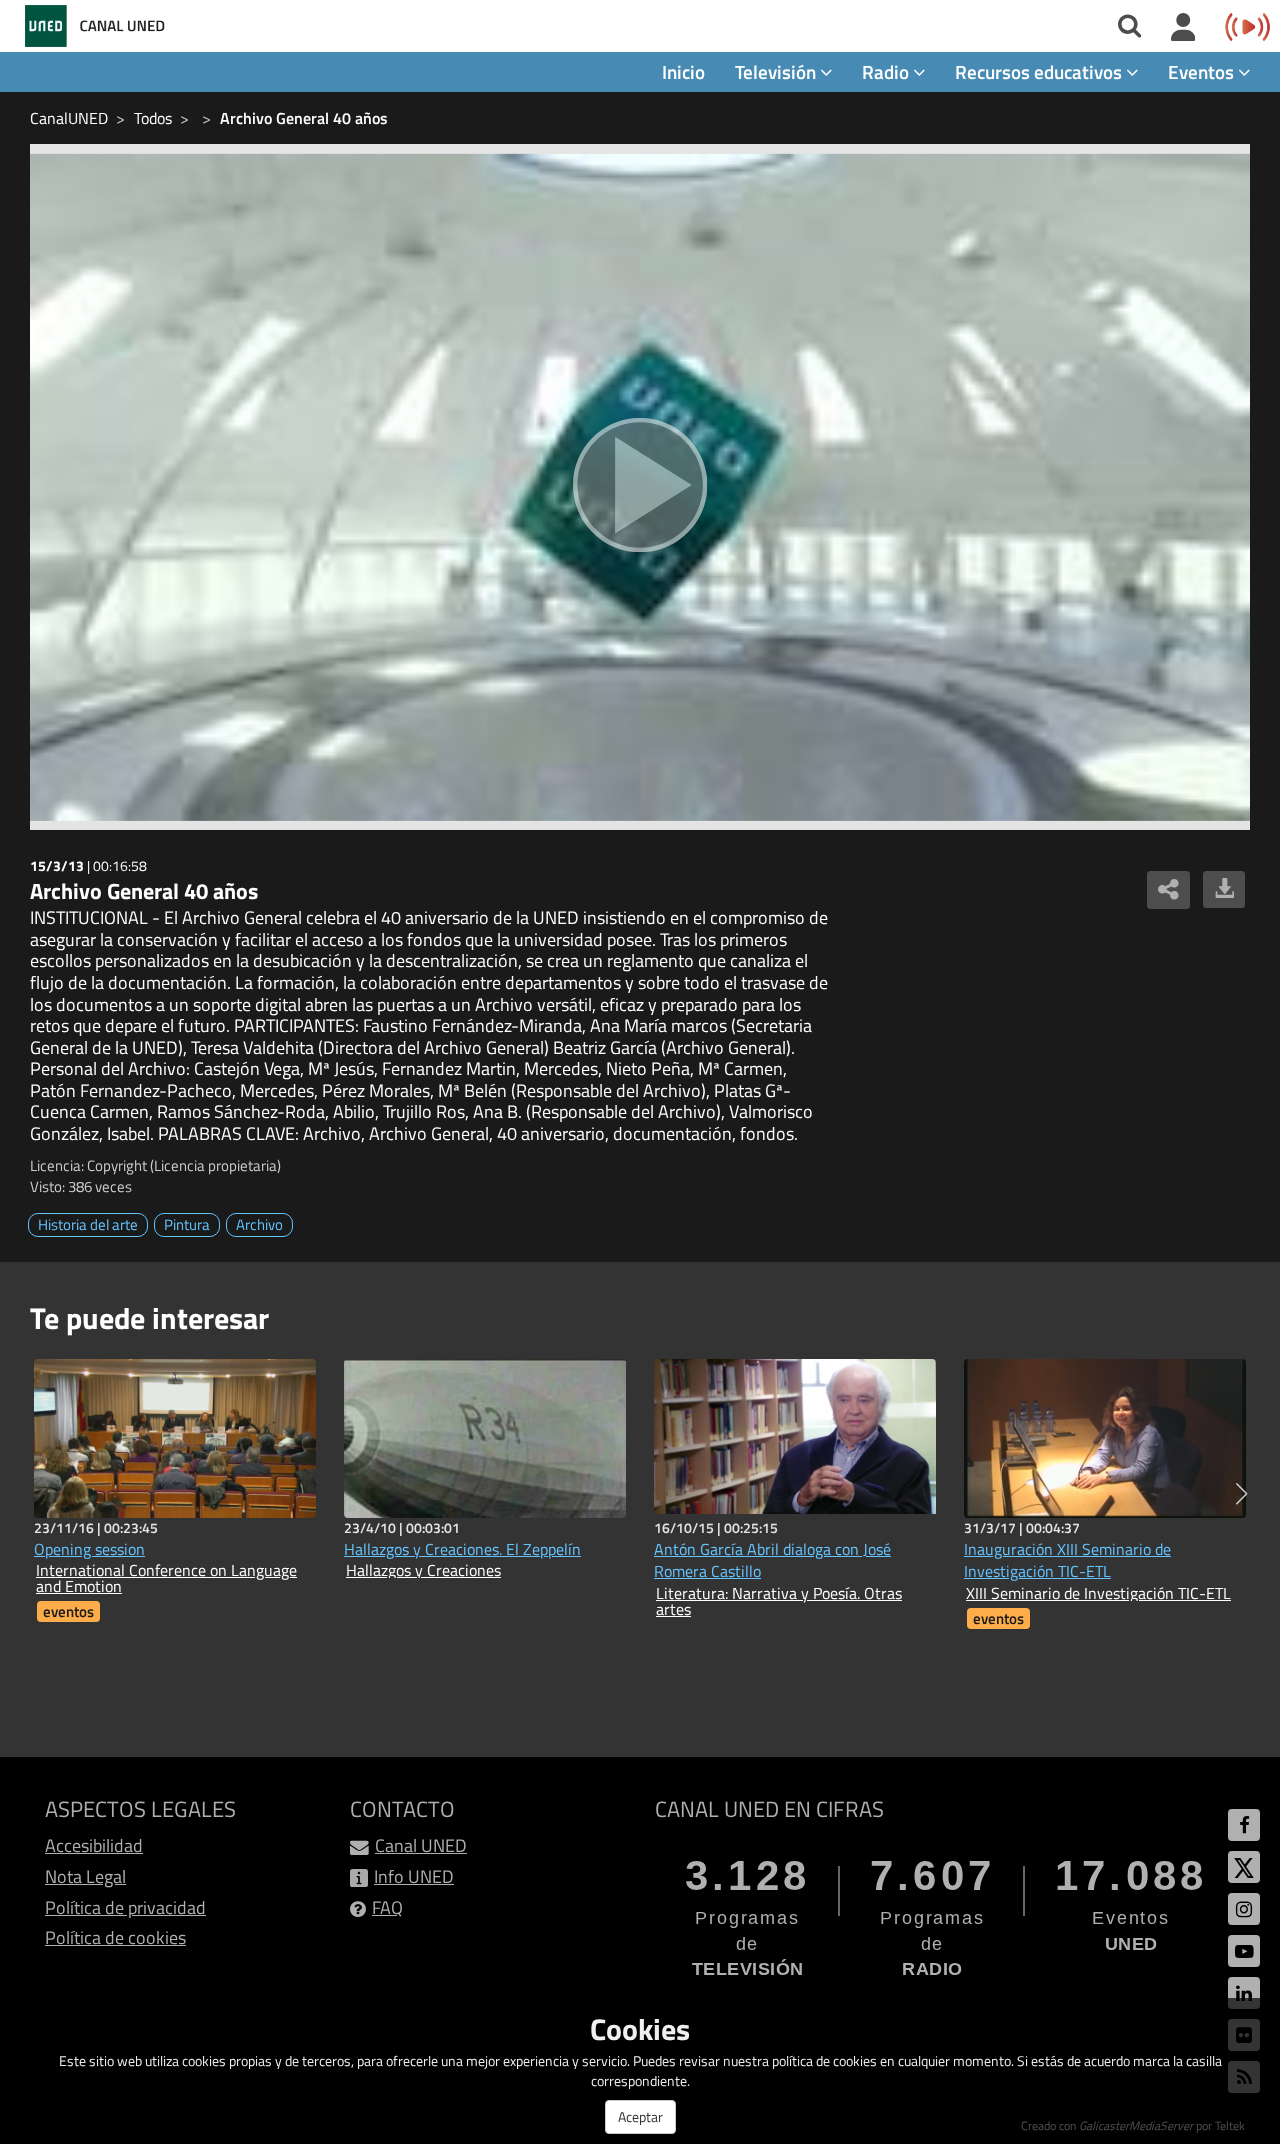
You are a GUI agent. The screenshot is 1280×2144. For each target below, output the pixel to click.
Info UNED (414, 1876)
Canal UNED (421, 1845)
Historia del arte (88, 1224)
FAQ (387, 1907)
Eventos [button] (1203, 71)
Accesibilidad (94, 1845)
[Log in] (1183, 28)
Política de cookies (115, 1937)
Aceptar (640, 2116)
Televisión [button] (777, 71)
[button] (1241, 1494)
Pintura (187, 1224)
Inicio (683, 71)
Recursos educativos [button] (1040, 71)
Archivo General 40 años (304, 118)
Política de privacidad (125, 1907)
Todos (153, 118)
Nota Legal (85, 1876)
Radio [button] (887, 71)
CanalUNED (69, 118)
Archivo (259, 1224)
